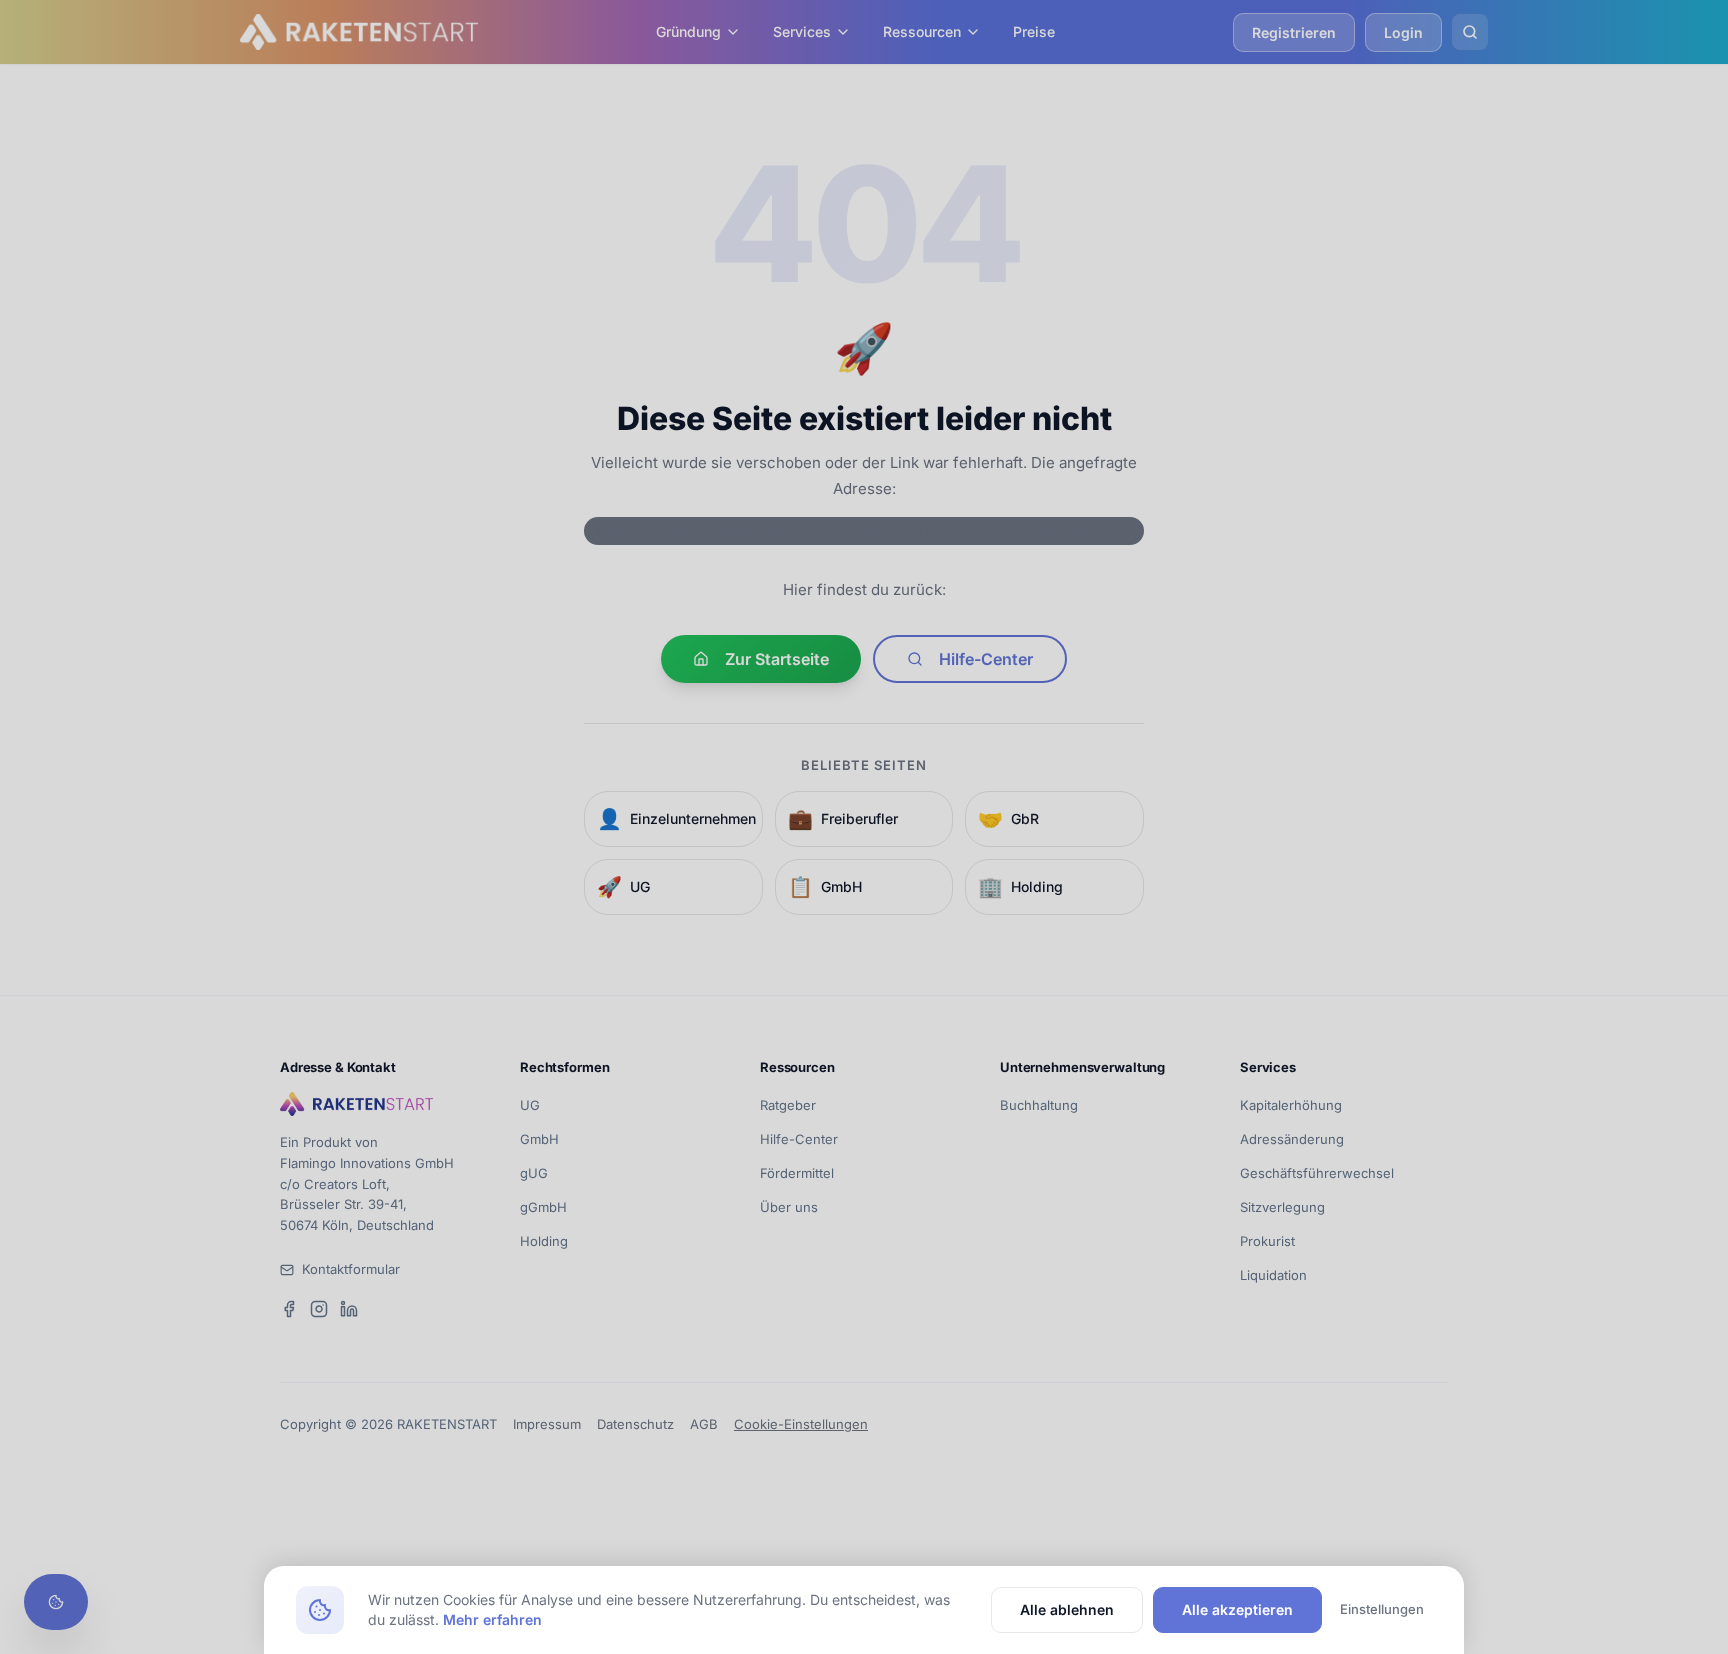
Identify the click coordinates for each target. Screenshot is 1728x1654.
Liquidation (1273, 1275)
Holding (544, 1241)
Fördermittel (797, 1173)
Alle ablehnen (1067, 1609)
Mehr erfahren (492, 1619)
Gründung (688, 31)
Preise (1034, 31)
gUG (534, 1173)
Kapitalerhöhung (1291, 1105)
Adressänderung (1292, 1139)
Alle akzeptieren (1237, 1609)
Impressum (547, 1424)
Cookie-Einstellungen (801, 1424)
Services (802, 31)
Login (1403, 32)
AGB (704, 1424)
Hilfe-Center (986, 659)
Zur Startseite (777, 659)
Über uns (789, 1207)
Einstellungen (1382, 1609)
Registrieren (1294, 32)
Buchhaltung (1039, 1105)
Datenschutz (635, 1424)
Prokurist (1267, 1241)
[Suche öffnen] (1470, 32)
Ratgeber (788, 1105)
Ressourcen (922, 31)
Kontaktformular (351, 1269)
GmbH (539, 1139)
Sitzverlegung (1282, 1207)
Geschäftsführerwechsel (1317, 1173)
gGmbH (543, 1207)
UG (530, 1105)
